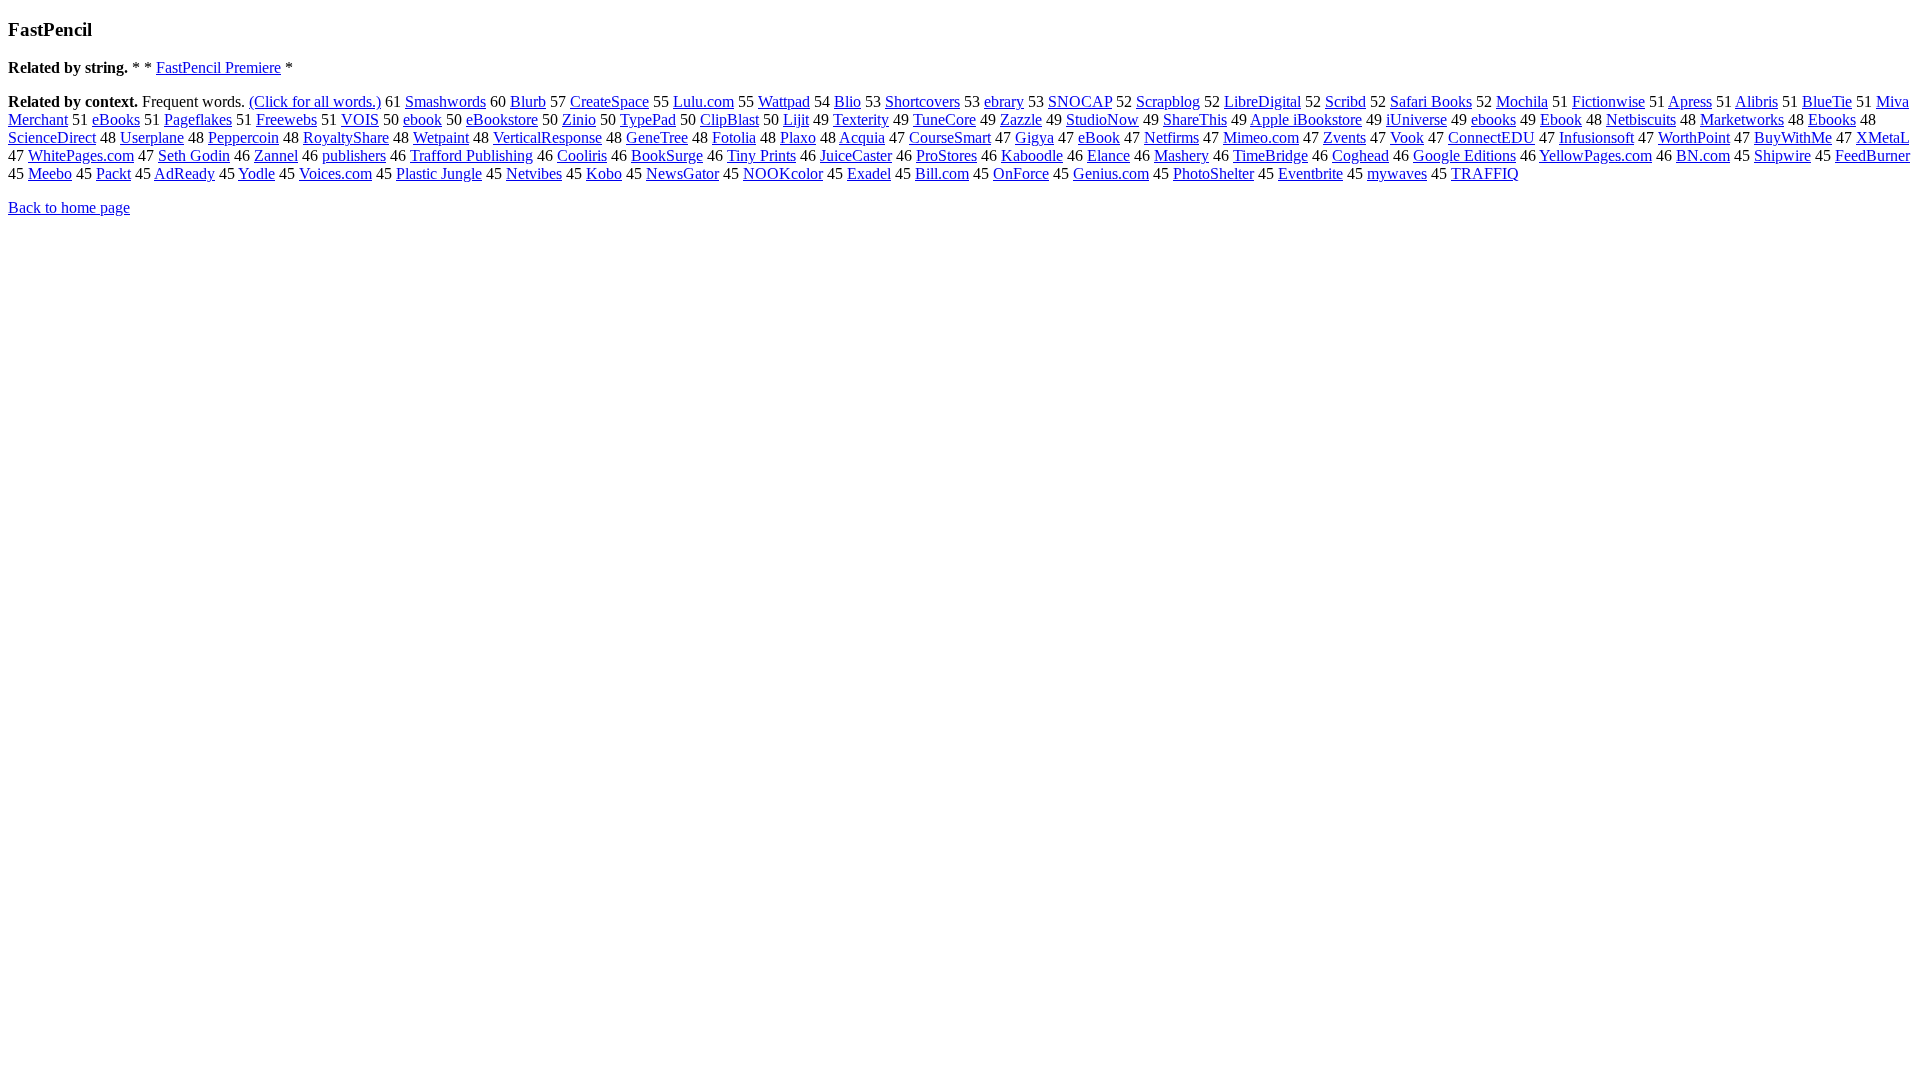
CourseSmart (950, 137)
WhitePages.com (81, 155)
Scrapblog (1168, 101)
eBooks (116, 119)
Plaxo (798, 137)
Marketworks (1742, 119)
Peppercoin (243, 137)
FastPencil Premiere (218, 67)
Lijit (796, 119)
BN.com (1703, 155)
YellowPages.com (1595, 155)
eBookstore (502, 119)
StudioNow (1102, 119)
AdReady (184, 173)
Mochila (1522, 101)
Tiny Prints (761, 155)
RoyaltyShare (346, 137)
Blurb (528, 101)
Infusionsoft (1596, 137)
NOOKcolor (783, 173)
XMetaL (1882, 137)
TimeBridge (1270, 155)
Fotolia (734, 137)
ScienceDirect (52, 137)
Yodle (256, 173)
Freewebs (286, 119)
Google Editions (1464, 155)
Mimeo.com (1261, 137)
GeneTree (657, 137)
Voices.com (335, 173)
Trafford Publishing (471, 155)
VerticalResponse (547, 137)
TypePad (648, 119)
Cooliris (582, 155)
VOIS (360, 119)
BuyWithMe (1793, 137)
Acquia (862, 137)
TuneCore (944, 119)
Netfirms (1171, 137)
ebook (422, 119)
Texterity (861, 119)
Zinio (579, 119)
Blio (847, 101)
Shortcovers (922, 101)
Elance (1108, 155)
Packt (113, 173)
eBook (1099, 137)
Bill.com (942, 173)
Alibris (1756, 101)
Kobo (604, 173)
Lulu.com (703, 101)
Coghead (1360, 155)
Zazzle (1021, 119)
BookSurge (667, 155)
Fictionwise (1608, 101)
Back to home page (69, 207)
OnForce (1021, 173)
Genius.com (1111, 173)
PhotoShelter (1213, 173)
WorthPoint (1694, 137)
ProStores (946, 155)
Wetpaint (441, 137)
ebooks (1493, 119)
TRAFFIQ (1485, 173)
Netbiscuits (1641, 119)
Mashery (1181, 155)
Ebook (1561, 119)
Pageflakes (198, 119)
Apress (1690, 101)
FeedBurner (1872, 155)
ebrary (1004, 101)
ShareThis (1195, 119)
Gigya (1034, 137)
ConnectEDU (1491, 137)
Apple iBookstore (1306, 119)
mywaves (1397, 173)
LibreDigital (1262, 101)
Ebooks (1832, 119)
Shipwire (1782, 155)
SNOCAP (1080, 101)
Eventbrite (1310, 173)
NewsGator (682, 173)
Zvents (1344, 137)
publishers (354, 155)
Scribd (1345, 101)
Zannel (276, 155)
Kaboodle (1032, 155)
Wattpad (784, 101)
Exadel (869, 173)
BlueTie (1827, 101)
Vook (1407, 137)
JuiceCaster (856, 155)
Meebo (50, 173)
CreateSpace (609, 101)
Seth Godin (194, 155)
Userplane (152, 137)
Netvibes (534, 173)
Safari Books (1431, 101)
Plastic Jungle (439, 173)
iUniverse (1416, 119)
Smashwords (445, 101)
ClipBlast (729, 119)
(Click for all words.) (315, 101)
